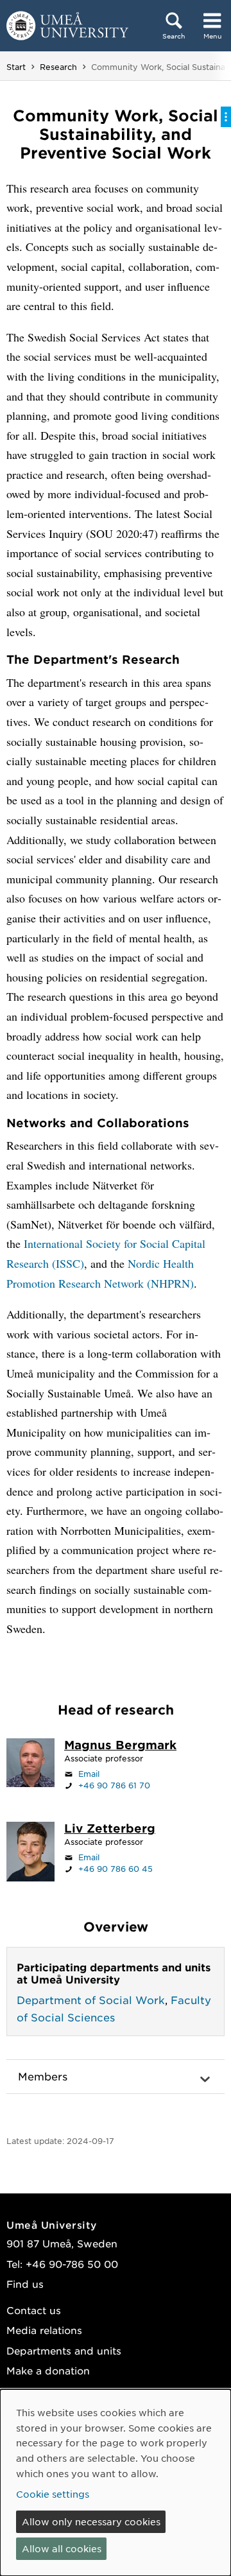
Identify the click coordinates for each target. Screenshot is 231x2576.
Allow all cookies (62, 2548)
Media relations (44, 2330)
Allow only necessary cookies (91, 2521)
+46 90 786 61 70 (114, 1785)
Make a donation (48, 2370)
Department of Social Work (91, 2000)
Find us (25, 2284)
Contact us (34, 2310)
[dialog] (116, 2483)
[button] (116, 2077)
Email (89, 1774)
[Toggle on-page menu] (226, 117)
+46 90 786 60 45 (116, 1869)
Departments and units (64, 2350)
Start (16, 67)
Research (58, 67)
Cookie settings (53, 2494)
